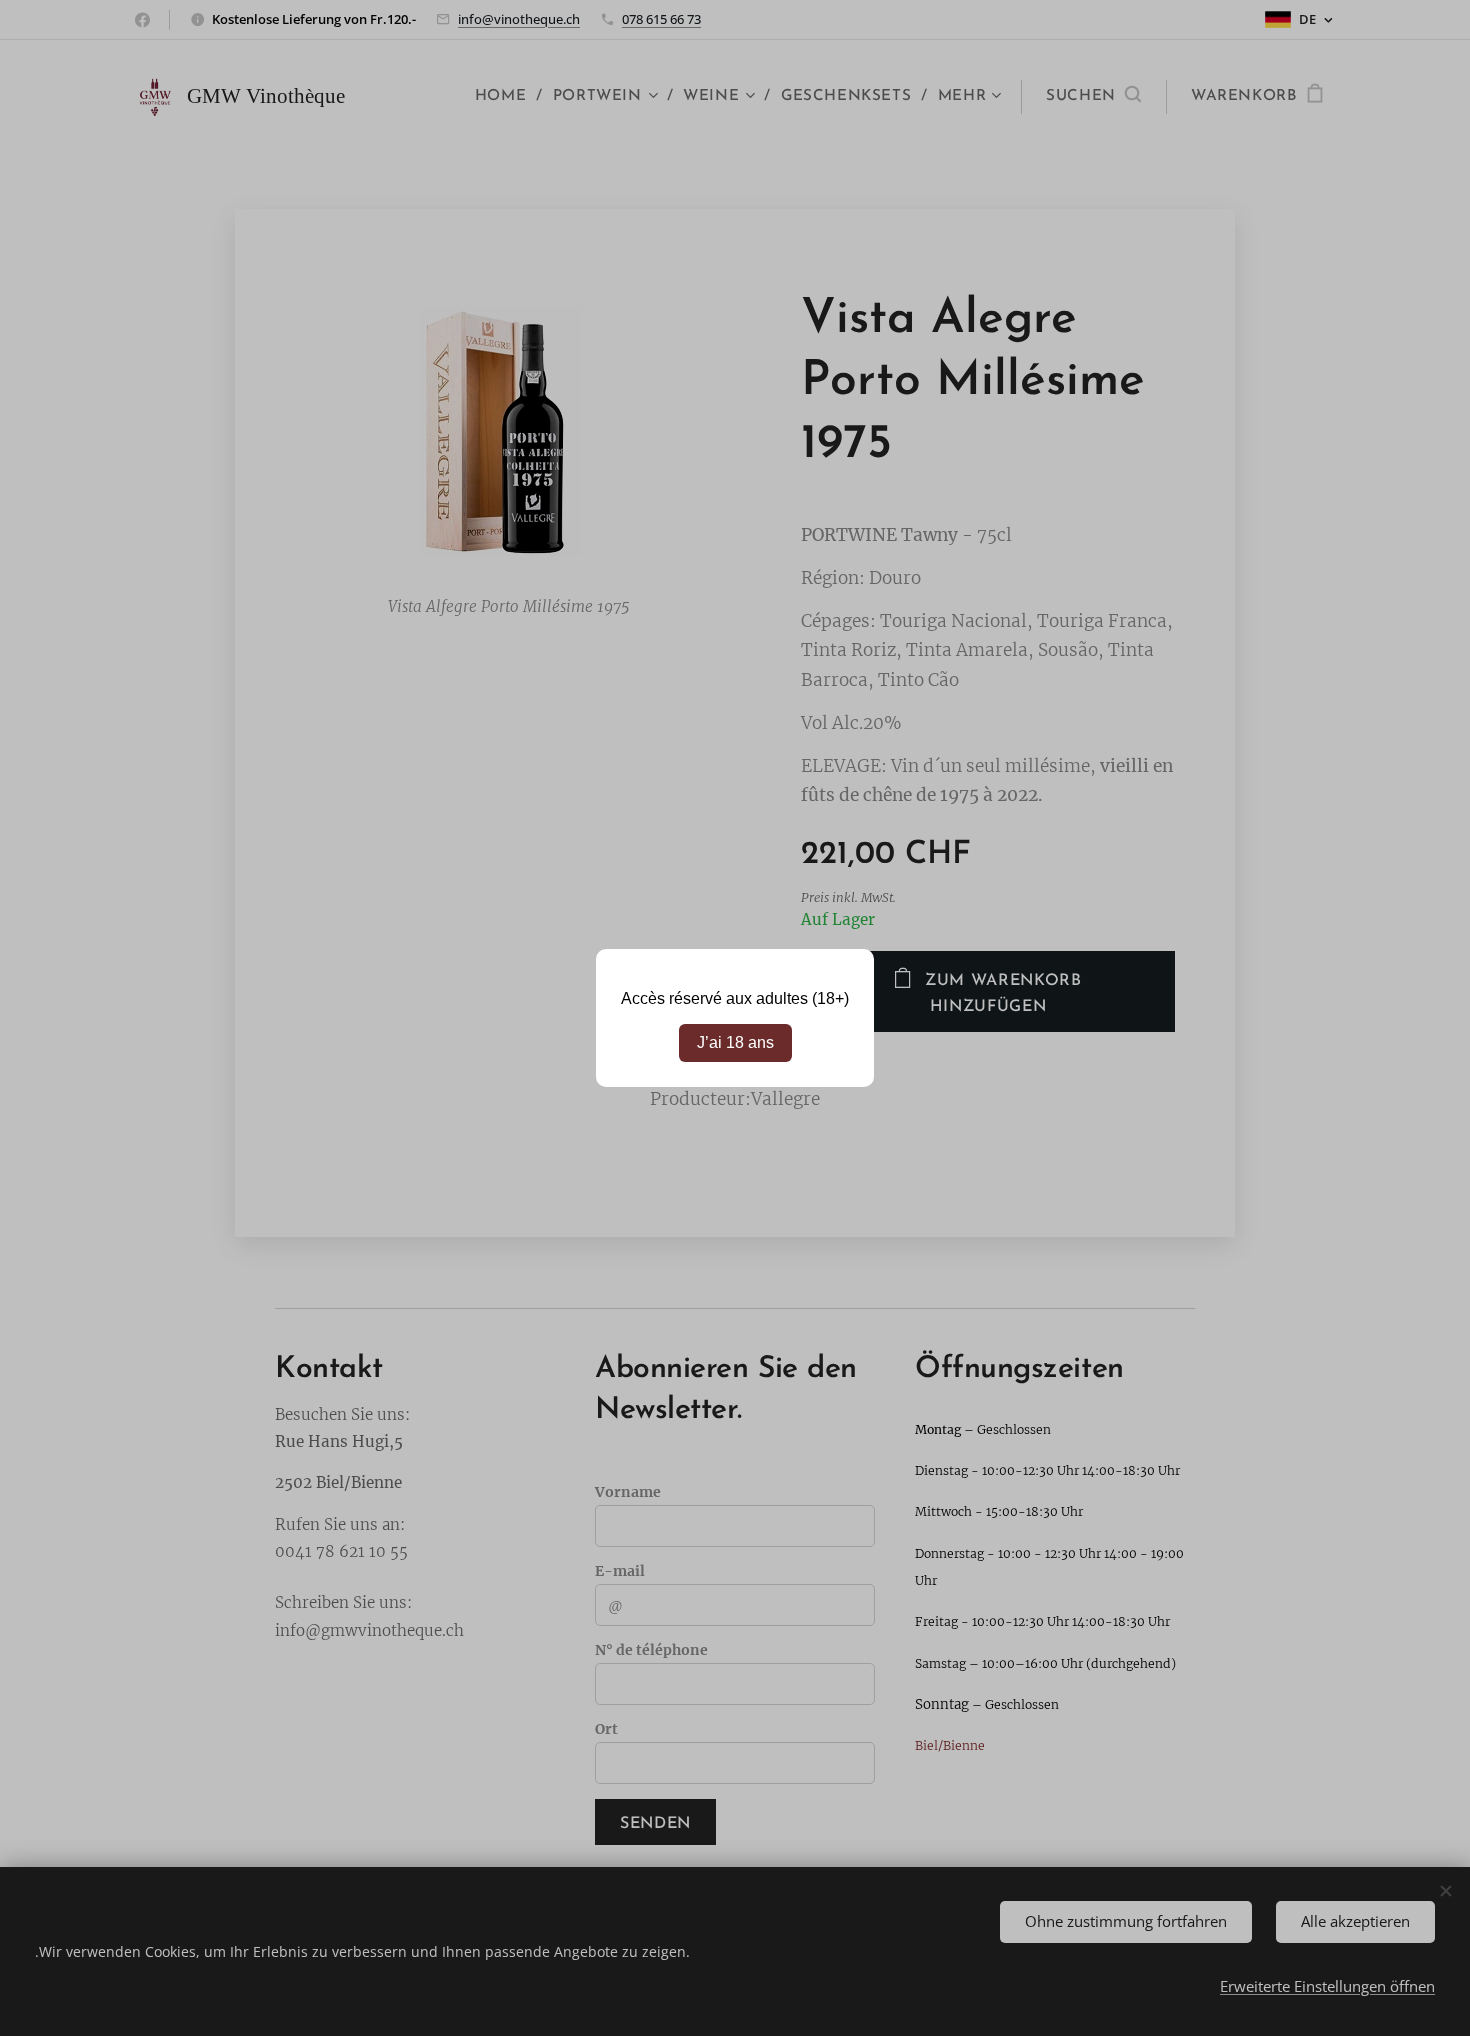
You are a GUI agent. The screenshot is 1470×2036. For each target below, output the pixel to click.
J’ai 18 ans (735, 1042)
